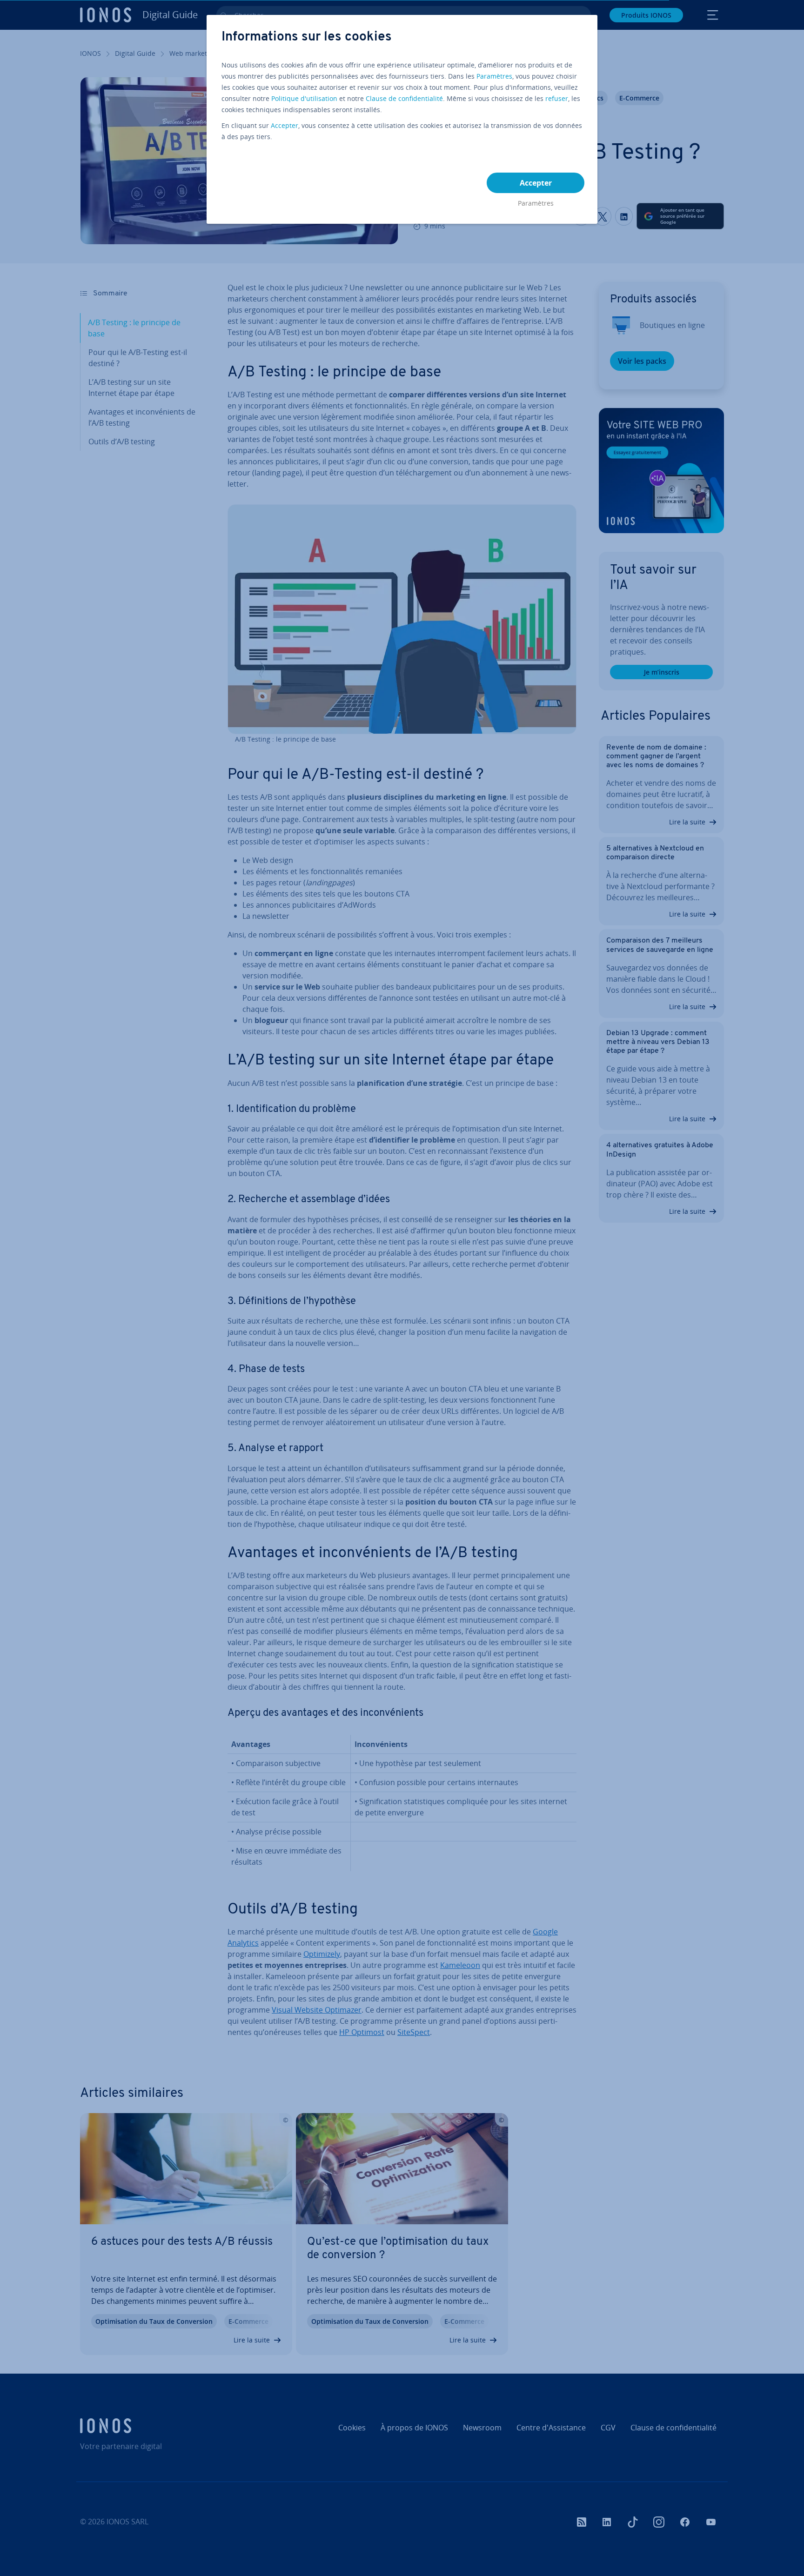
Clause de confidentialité (404, 98)
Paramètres (494, 76)
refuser (557, 98)
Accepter (285, 125)
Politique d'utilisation (304, 98)
